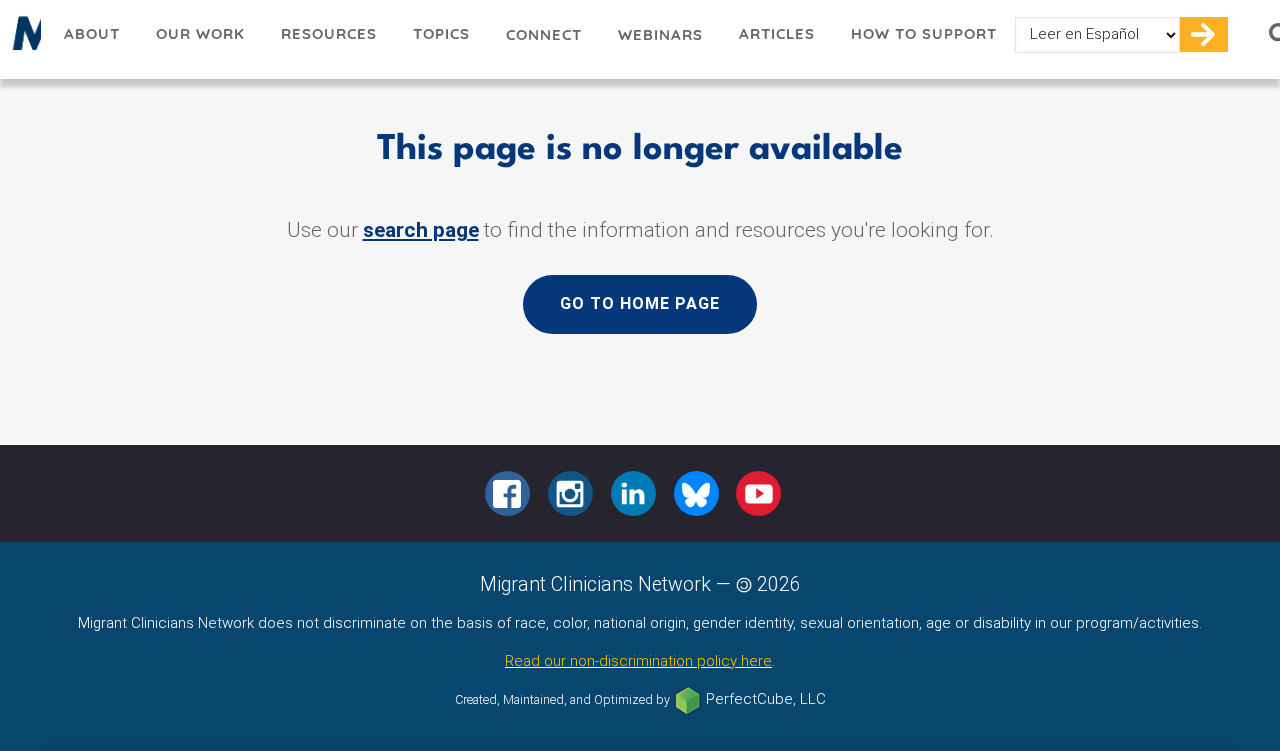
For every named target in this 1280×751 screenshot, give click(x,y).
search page (421, 230)
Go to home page (640, 303)
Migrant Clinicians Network (23, 39)
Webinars (660, 34)
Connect (544, 34)
